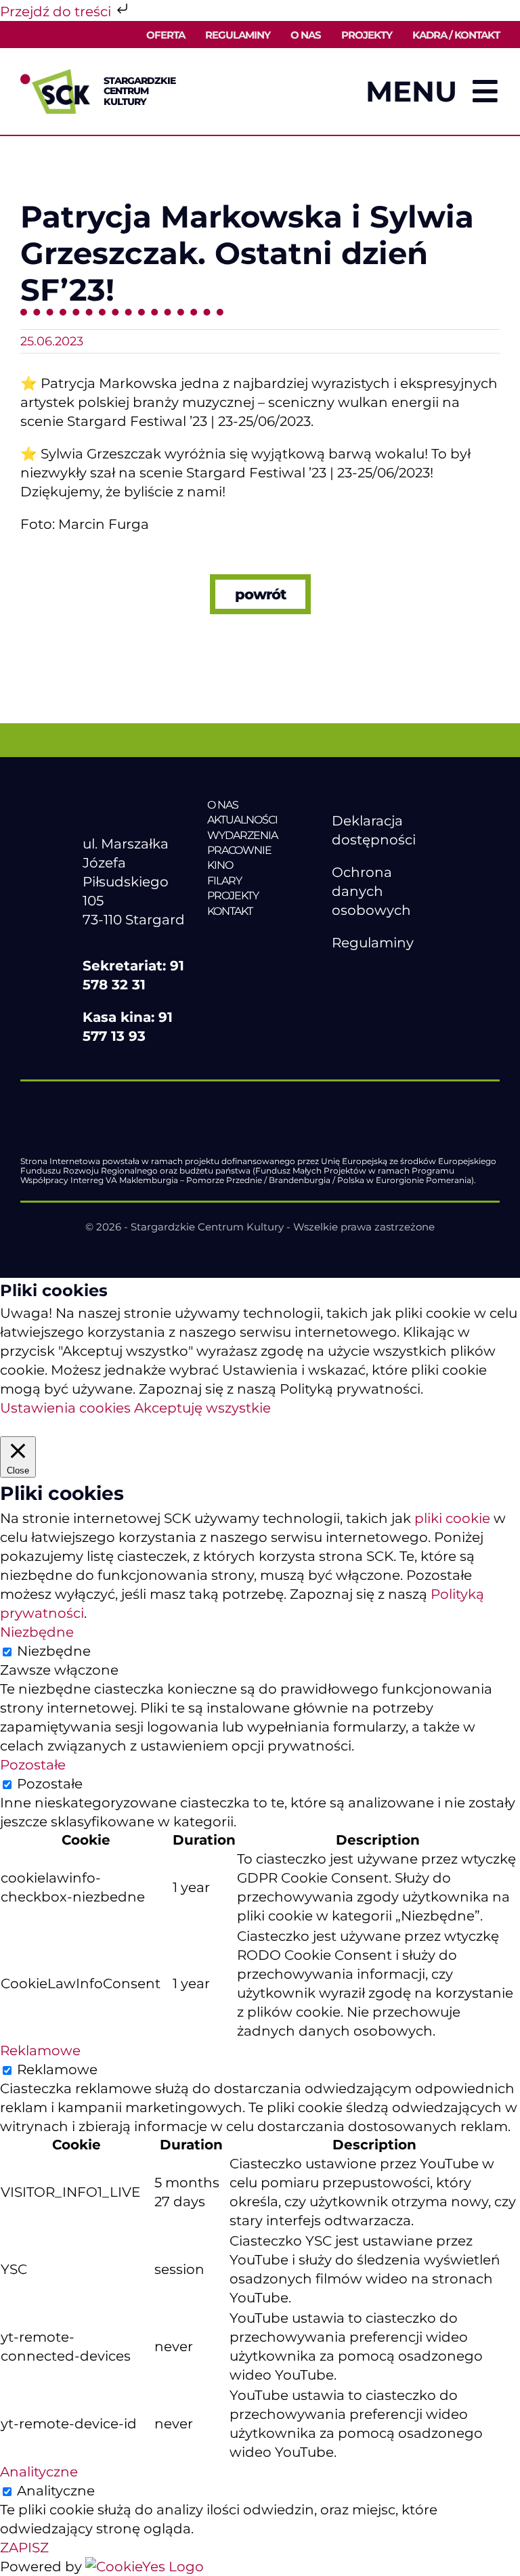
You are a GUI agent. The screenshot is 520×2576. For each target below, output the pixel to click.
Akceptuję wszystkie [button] (202, 1408)
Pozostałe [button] (33, 1765)
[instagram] (396, 975)
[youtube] (368, 975)
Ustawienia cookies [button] (65, 1408)
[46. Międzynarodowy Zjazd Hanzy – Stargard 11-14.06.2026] (260, 939)
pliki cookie (452, 1518)
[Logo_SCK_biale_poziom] (135, 804)
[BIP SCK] (359, 998)
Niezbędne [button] (37, 1632)
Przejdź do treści (57, 12)
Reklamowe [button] (40, 2051)
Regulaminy (373, 943)
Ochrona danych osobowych (371, 891)
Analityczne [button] (39, 2472)
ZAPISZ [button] (24, 2548)
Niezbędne (54, 1651)
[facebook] (339, 975)
